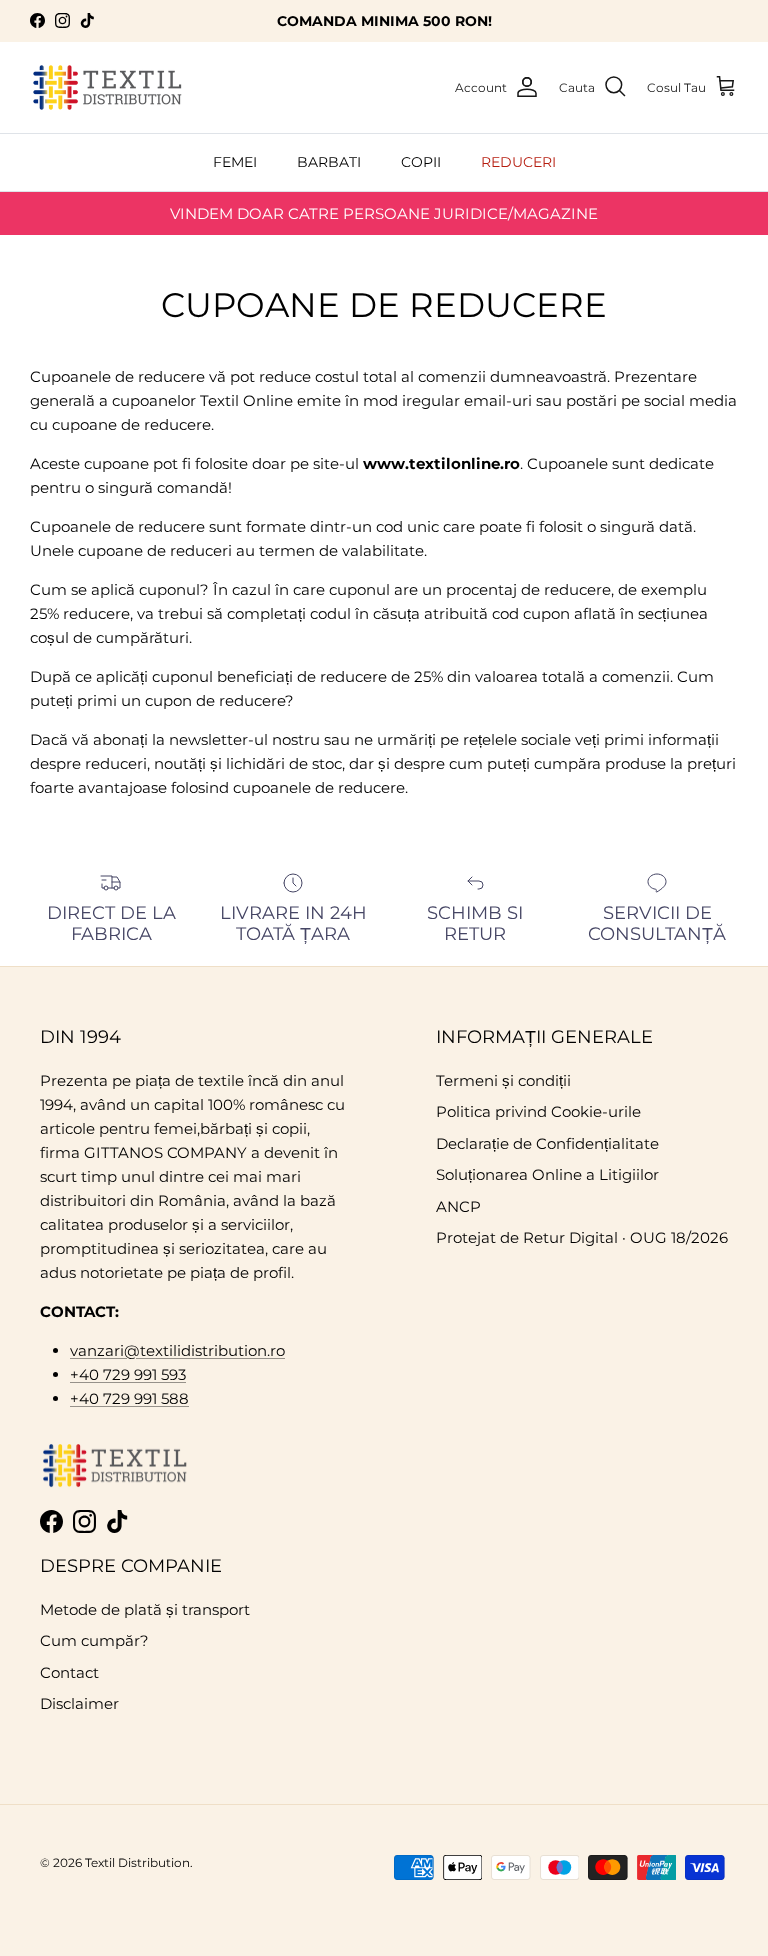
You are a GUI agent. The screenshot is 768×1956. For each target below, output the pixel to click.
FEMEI (235, 162)
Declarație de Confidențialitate (547, 1143)
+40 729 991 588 (129, 1398)
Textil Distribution (137, 1862)
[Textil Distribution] (107, 87)
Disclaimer (79, 1703)
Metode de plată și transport (145, 1609)
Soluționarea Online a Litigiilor (547, 1174)
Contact (69, 1672)
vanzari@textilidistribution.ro (177, 1350)
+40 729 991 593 (128, 1374)
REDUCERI (518, 162)
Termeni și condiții (503, 1080)
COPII (421, 162)
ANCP (458, 1206)
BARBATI (329, 162)
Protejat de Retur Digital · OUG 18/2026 (582, 1237)
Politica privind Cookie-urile (538, 1111)
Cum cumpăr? (94, 1640)
